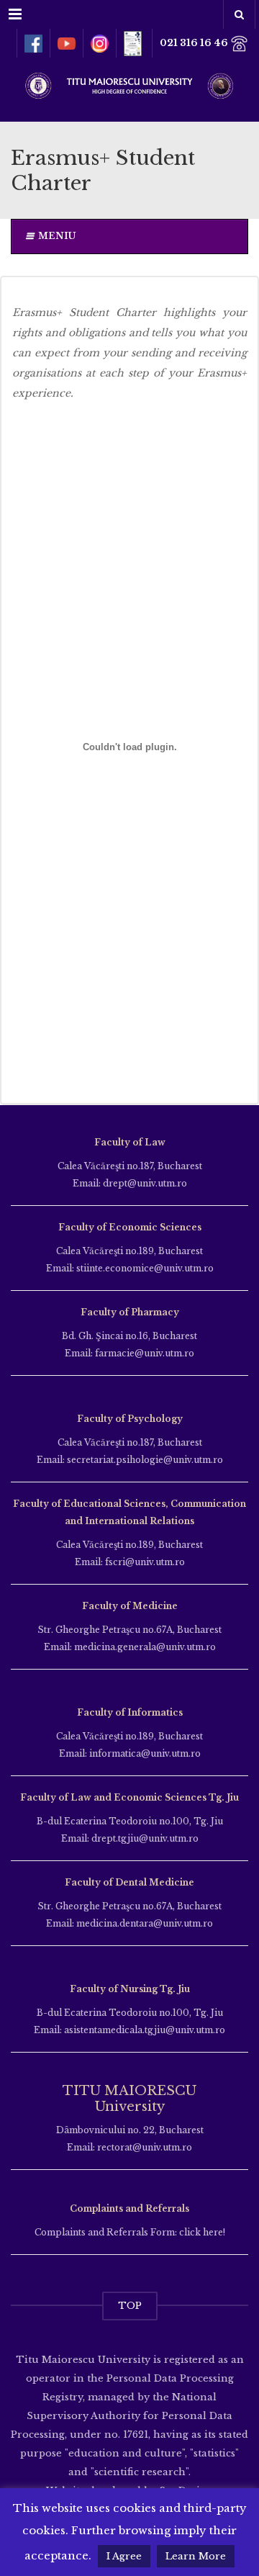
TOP (130, 2306)
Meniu (57, 236)
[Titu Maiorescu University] (129, 84)
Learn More (196, 2556)
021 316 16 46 (195, 43)
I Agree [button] (124, 2556)
